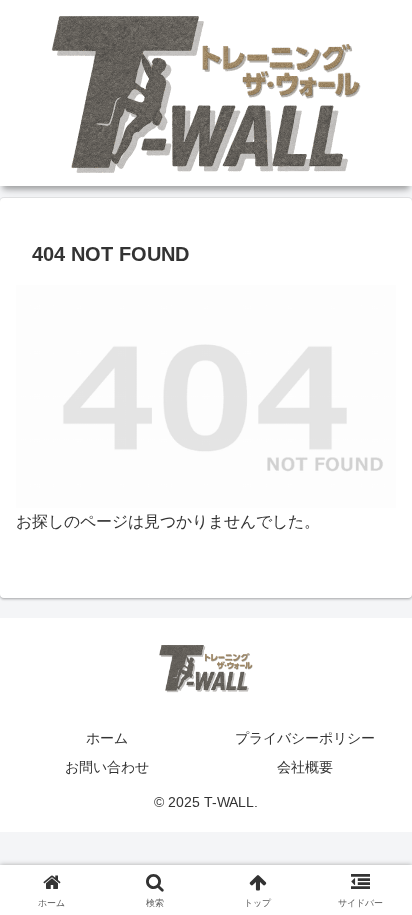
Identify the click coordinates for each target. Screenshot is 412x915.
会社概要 (305, 767)
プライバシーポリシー (305, 738)
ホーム (107, 738)
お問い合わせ (107, 767)
